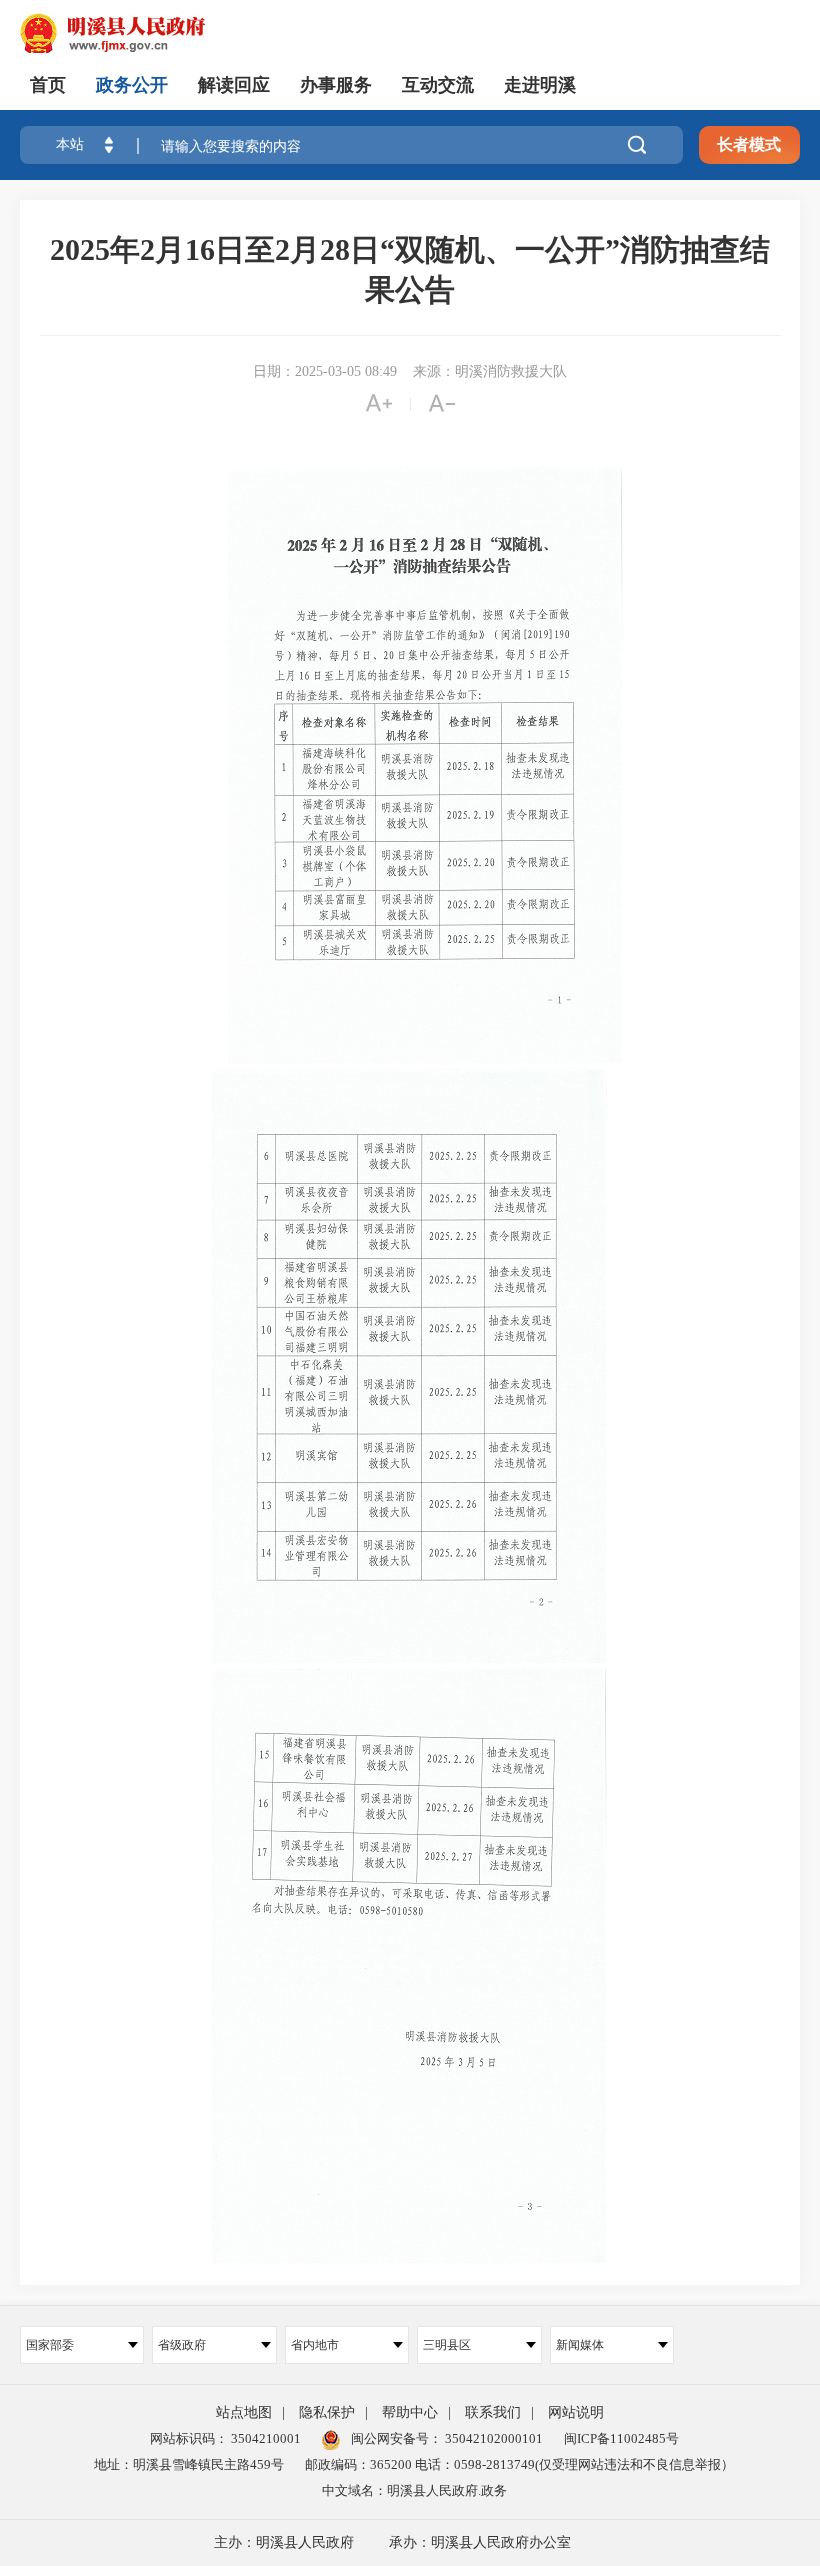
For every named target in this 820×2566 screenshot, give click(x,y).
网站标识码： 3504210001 (225, 2438)
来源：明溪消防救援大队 (490, 371)
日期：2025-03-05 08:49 (325, 371)
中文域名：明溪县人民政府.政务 (414, 2490)
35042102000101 (492, 2438)
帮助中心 (410, 2412)
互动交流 (438, 85)
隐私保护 (327, 2412)
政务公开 (132, 85)
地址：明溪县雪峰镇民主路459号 (189, 2464)
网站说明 (576, 2412)
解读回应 (234, 85)
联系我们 (493, 2412)
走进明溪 (540, 85)
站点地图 (244, 2412)
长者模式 (749, 144)
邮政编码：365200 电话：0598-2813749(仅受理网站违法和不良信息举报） (519, 2464)
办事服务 (336, 85)
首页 (48, 85)
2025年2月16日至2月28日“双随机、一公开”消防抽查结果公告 (410, 269)
